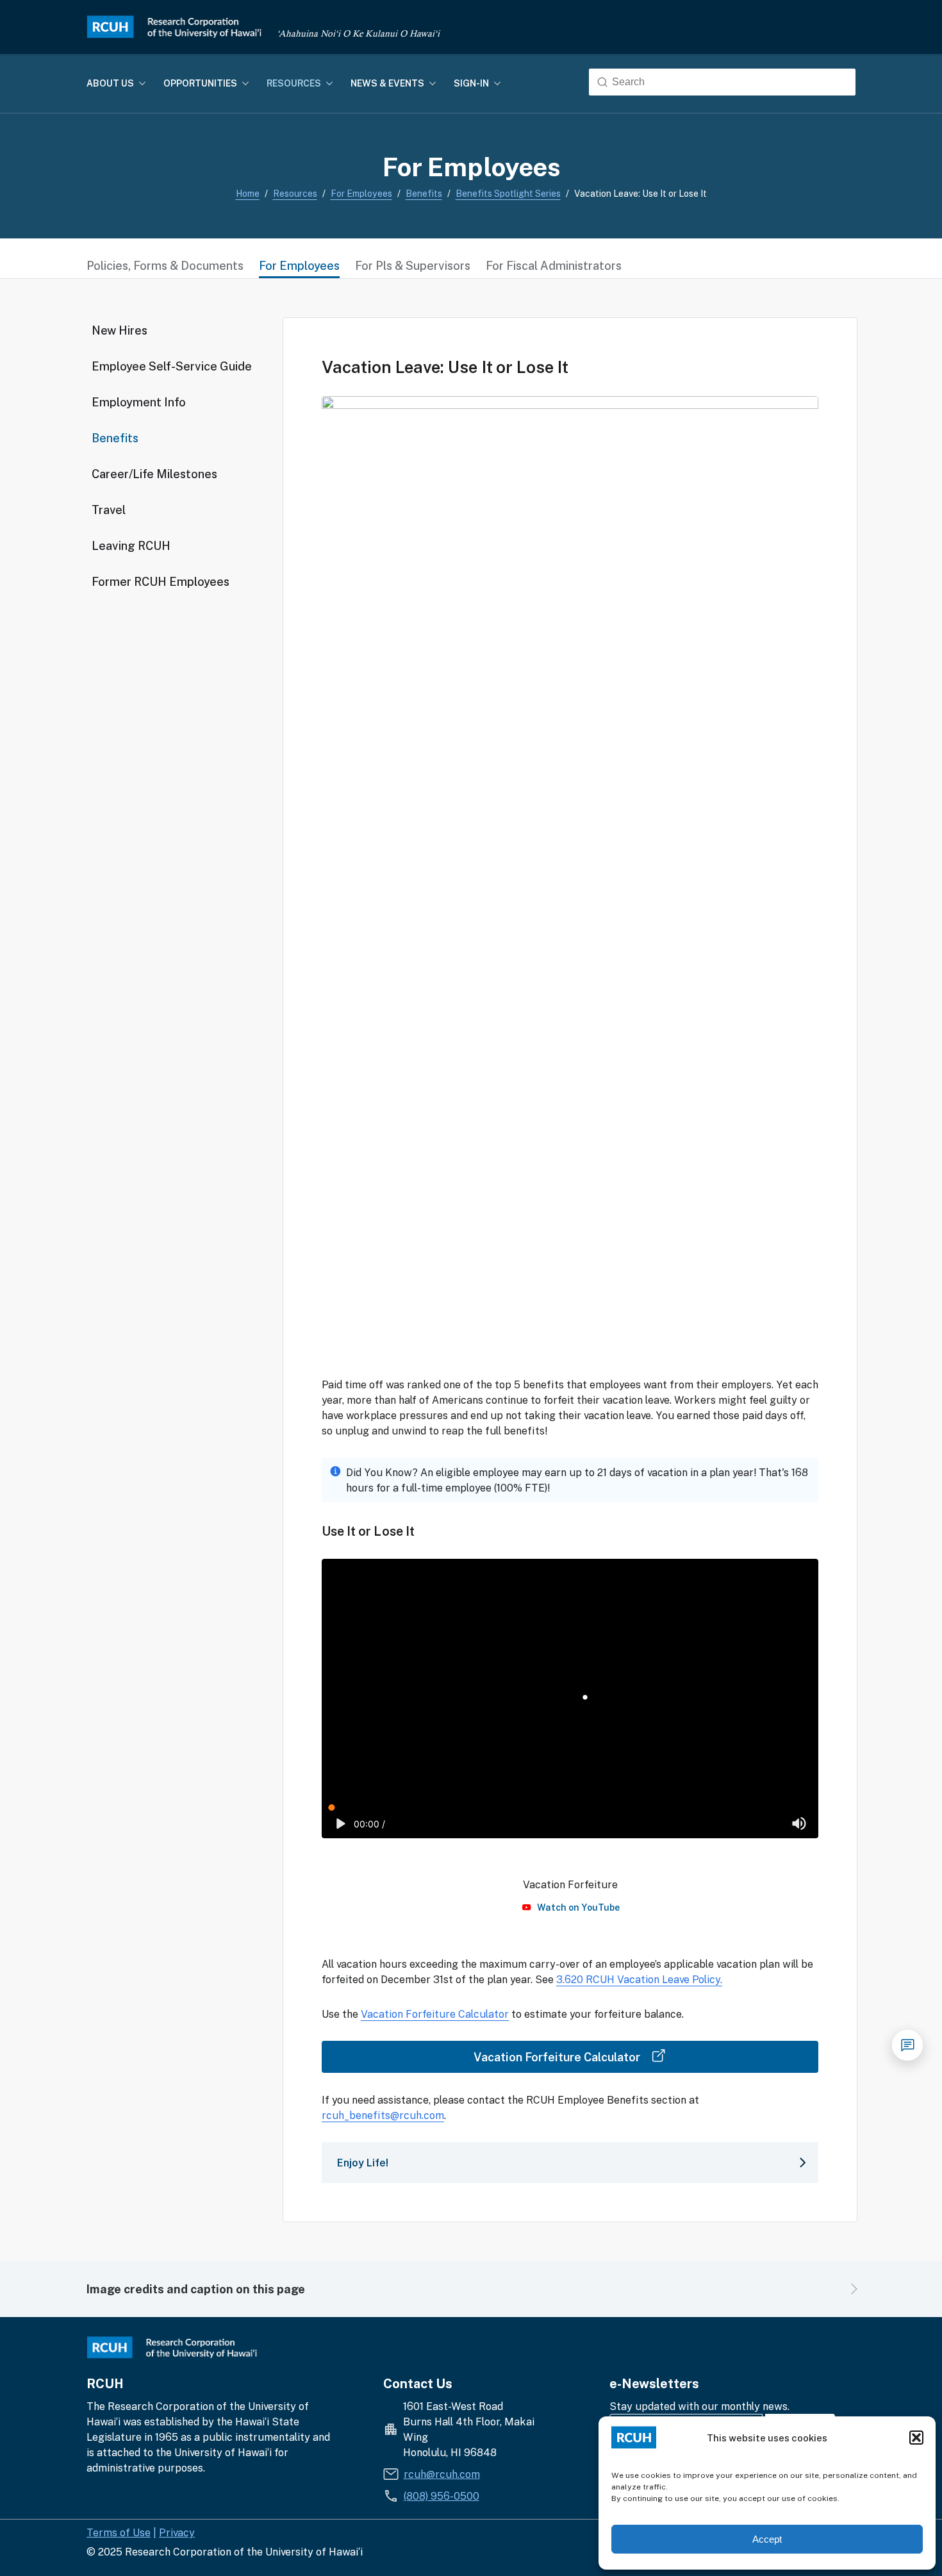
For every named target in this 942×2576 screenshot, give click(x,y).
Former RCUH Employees (161, 581)
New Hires (120, 330)
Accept (767, 2539)
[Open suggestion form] (907, 2045)
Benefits (424, 193)
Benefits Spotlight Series (508, 193)
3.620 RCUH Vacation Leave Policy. (639, 1979)
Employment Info (139, 402)
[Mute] (799, 1824)
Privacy (177, 2532)
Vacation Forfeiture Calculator (435, 2014)
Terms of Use (119, 2532)
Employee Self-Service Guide (172, 366)
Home (248, 193)
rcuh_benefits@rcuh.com (383, 2115)
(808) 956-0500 (442, 2496)
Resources (295, 193)
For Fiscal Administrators (554, 265)
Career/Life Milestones (154, 474)
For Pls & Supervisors (413, 265)
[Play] (341, 1824)
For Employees (361, 193)
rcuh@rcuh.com (442, 2474)
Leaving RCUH (131, 545)
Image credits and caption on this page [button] (196, 2289)
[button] (916, 2438)
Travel (109, 510)
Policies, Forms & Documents (165, 265)
